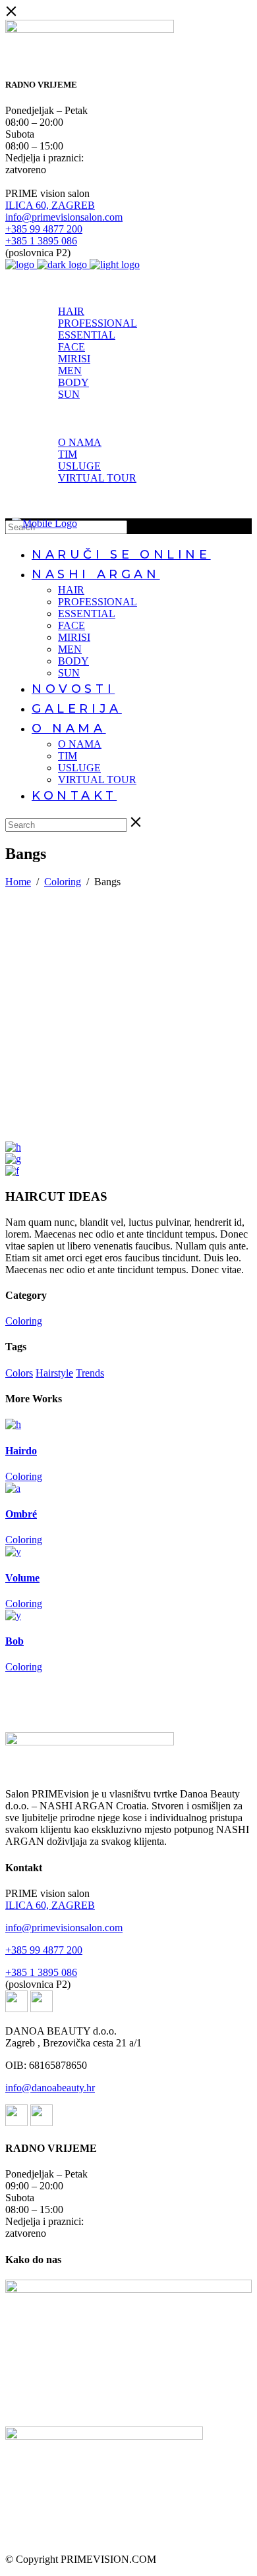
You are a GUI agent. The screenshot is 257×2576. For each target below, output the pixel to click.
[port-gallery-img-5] (13, 1159)
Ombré (21, 1514)
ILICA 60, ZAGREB (50, 205)
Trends (90, 1373)
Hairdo (21, 1451)
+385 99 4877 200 (44, 229)
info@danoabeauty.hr (50, 2088)
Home (18, 882)
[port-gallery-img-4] (13, 1147)
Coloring (63, 882)
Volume (22, 1578)
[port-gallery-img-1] (12, 1171)
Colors (19, 1373)
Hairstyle (54, 1373)
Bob (14, 1641)
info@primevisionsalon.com (64, 217)
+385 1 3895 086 (41, 241)
